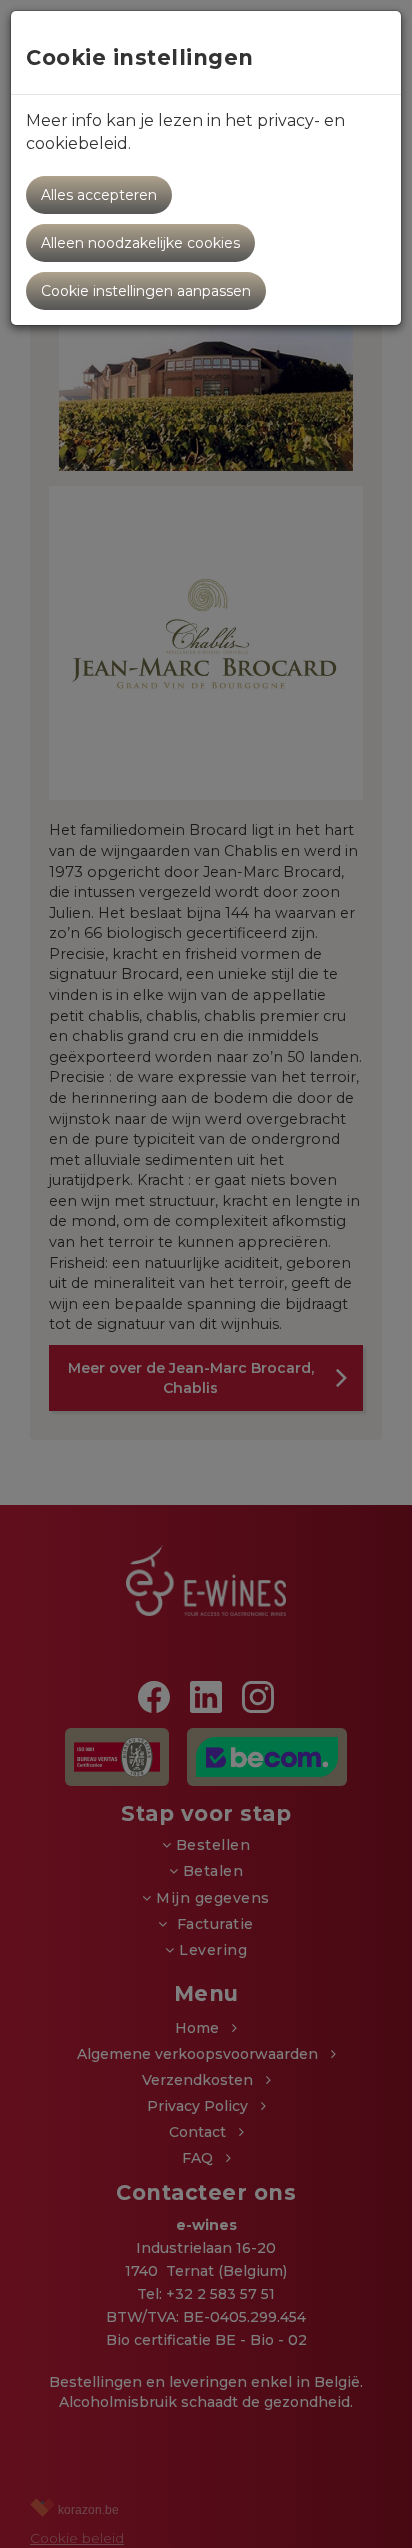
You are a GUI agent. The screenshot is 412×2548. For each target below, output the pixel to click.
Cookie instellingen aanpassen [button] (146, 291)
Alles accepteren (99, 195)
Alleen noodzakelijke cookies (140, 243)
